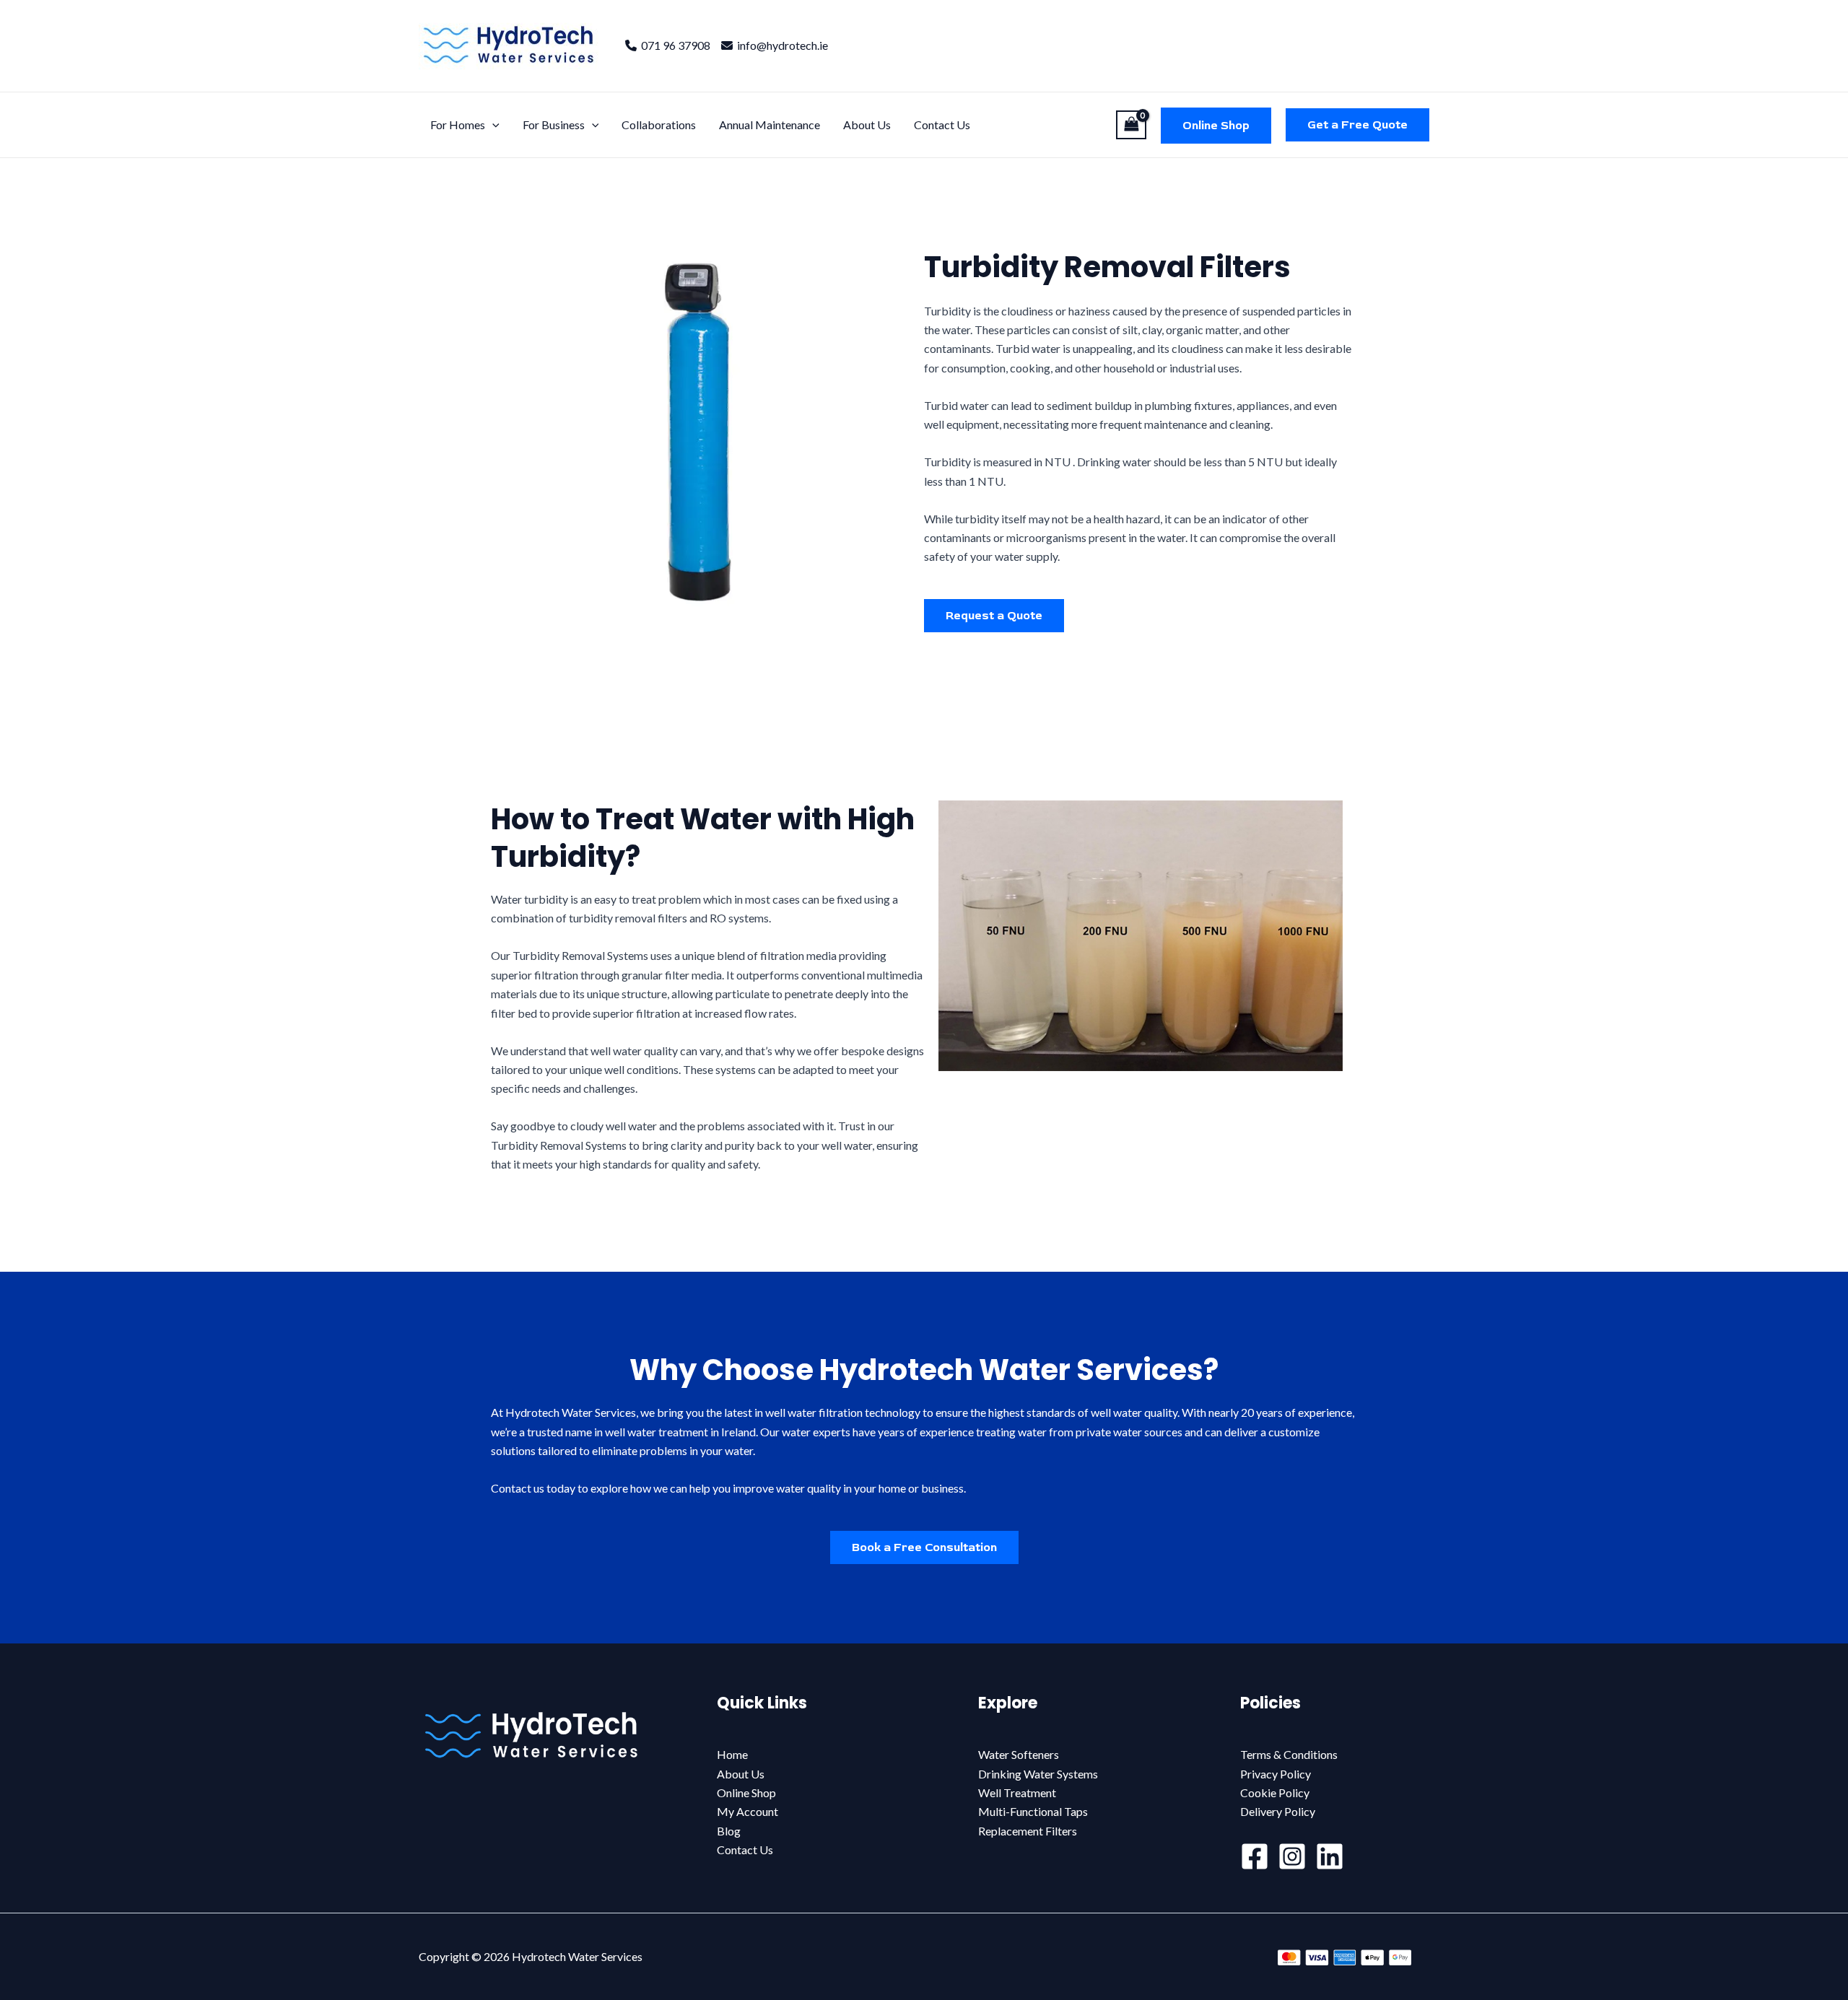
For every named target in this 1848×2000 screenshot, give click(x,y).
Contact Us (942, 125)
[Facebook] (1255, 1856)
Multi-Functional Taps (1033, 1811)
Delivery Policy (1278, 1811)
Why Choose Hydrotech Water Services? (924, 1370)
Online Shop (1216, 126)
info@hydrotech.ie (780, 45)
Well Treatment (1017, 1792)
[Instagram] (1292, 1856)
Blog (729, 1831)
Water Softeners (1019, 1754)
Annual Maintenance (770, 125)
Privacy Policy (1276, 1774)
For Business (554, 125)
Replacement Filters (1028, 1831)
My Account (748, 1811)
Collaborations (659, 125)
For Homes (458, 125)
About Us (867, 125)
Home (732, 1754)
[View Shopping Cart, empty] (1131, 125)
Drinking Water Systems (1038, 1774)
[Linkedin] (1330, 1856)
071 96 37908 (674, 45)
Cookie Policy (1275, 1792)
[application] (492, 125)
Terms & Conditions (1289, 1754)
